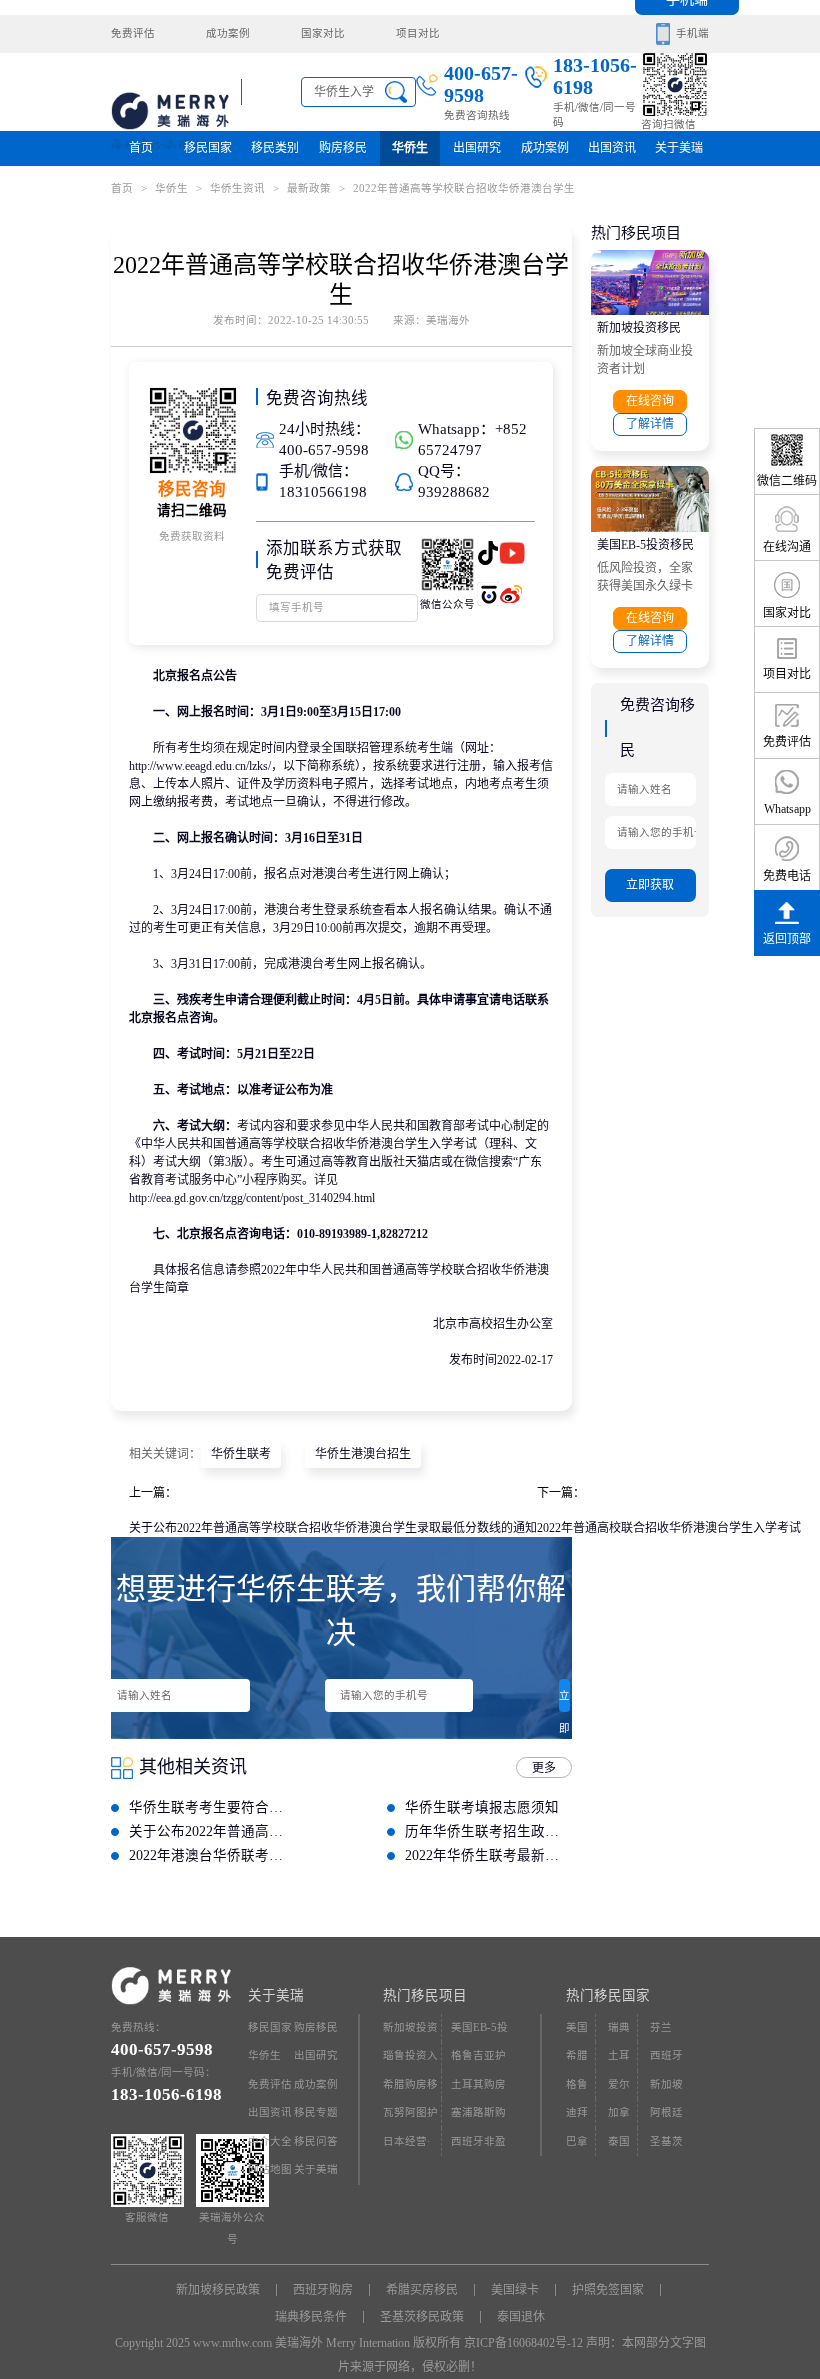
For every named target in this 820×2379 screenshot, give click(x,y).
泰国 (619, 2141)
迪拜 (577, 2112)
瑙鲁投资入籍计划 (410, 2060)
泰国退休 (521, 2317)
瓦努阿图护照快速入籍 (410, 2117)
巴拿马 (577, 2146)
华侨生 (410, 148)
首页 (141, 148)
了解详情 (650, 424)
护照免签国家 (608, 2290)
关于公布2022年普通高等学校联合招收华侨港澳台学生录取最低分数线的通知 (333, 1528)
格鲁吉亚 (577, 2089)
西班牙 (666, 2055)
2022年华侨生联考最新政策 (488, 1855)
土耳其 (619, 2060)
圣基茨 (666, 2141)
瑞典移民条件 (311, 2317)
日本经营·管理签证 (407, 2146)
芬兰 (661, 2027)
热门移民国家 (608, 1995)
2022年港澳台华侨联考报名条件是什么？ (212, 1855)
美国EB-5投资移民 (645, 545)
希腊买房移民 (422, 2290)
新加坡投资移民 (639, 328)
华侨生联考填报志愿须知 (482, 1807)
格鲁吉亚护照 (478, 2060)
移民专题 (316, 2112)
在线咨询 (650, 401)
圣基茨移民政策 (422, 2317)
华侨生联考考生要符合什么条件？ (212, 1807)
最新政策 (316, 188)
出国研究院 (477, 153)
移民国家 (208, 148)
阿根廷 (666, 2112)
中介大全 (270, 2141)
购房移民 (343, 148)
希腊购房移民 (410, 2089)
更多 (544, 1768)
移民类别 (275, 148)
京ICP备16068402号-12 (523, 2343)
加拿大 (619, 2117)
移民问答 (316, 2141)
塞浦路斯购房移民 (478, 2117)
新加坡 (666, 2084)
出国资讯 (270, 2112)
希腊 (577, 2055)
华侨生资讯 (237, 188)
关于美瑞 (679, 148)
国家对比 (323, 33)
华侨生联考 (241, 1454)
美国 (577, 2027)
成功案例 (228, 33)
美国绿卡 (515, 2290)
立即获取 (564, 1701)
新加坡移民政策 (218, 2290)
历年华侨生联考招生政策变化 (488, 1831)
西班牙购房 (323, 2290)
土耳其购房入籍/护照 (478, 2089)
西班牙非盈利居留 (478, 2146)
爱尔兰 (619, 2089)
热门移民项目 (425, 1995)
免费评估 (133, 33)
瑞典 (619, 2027)
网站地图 (270, 2169)
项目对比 (418, 33)
